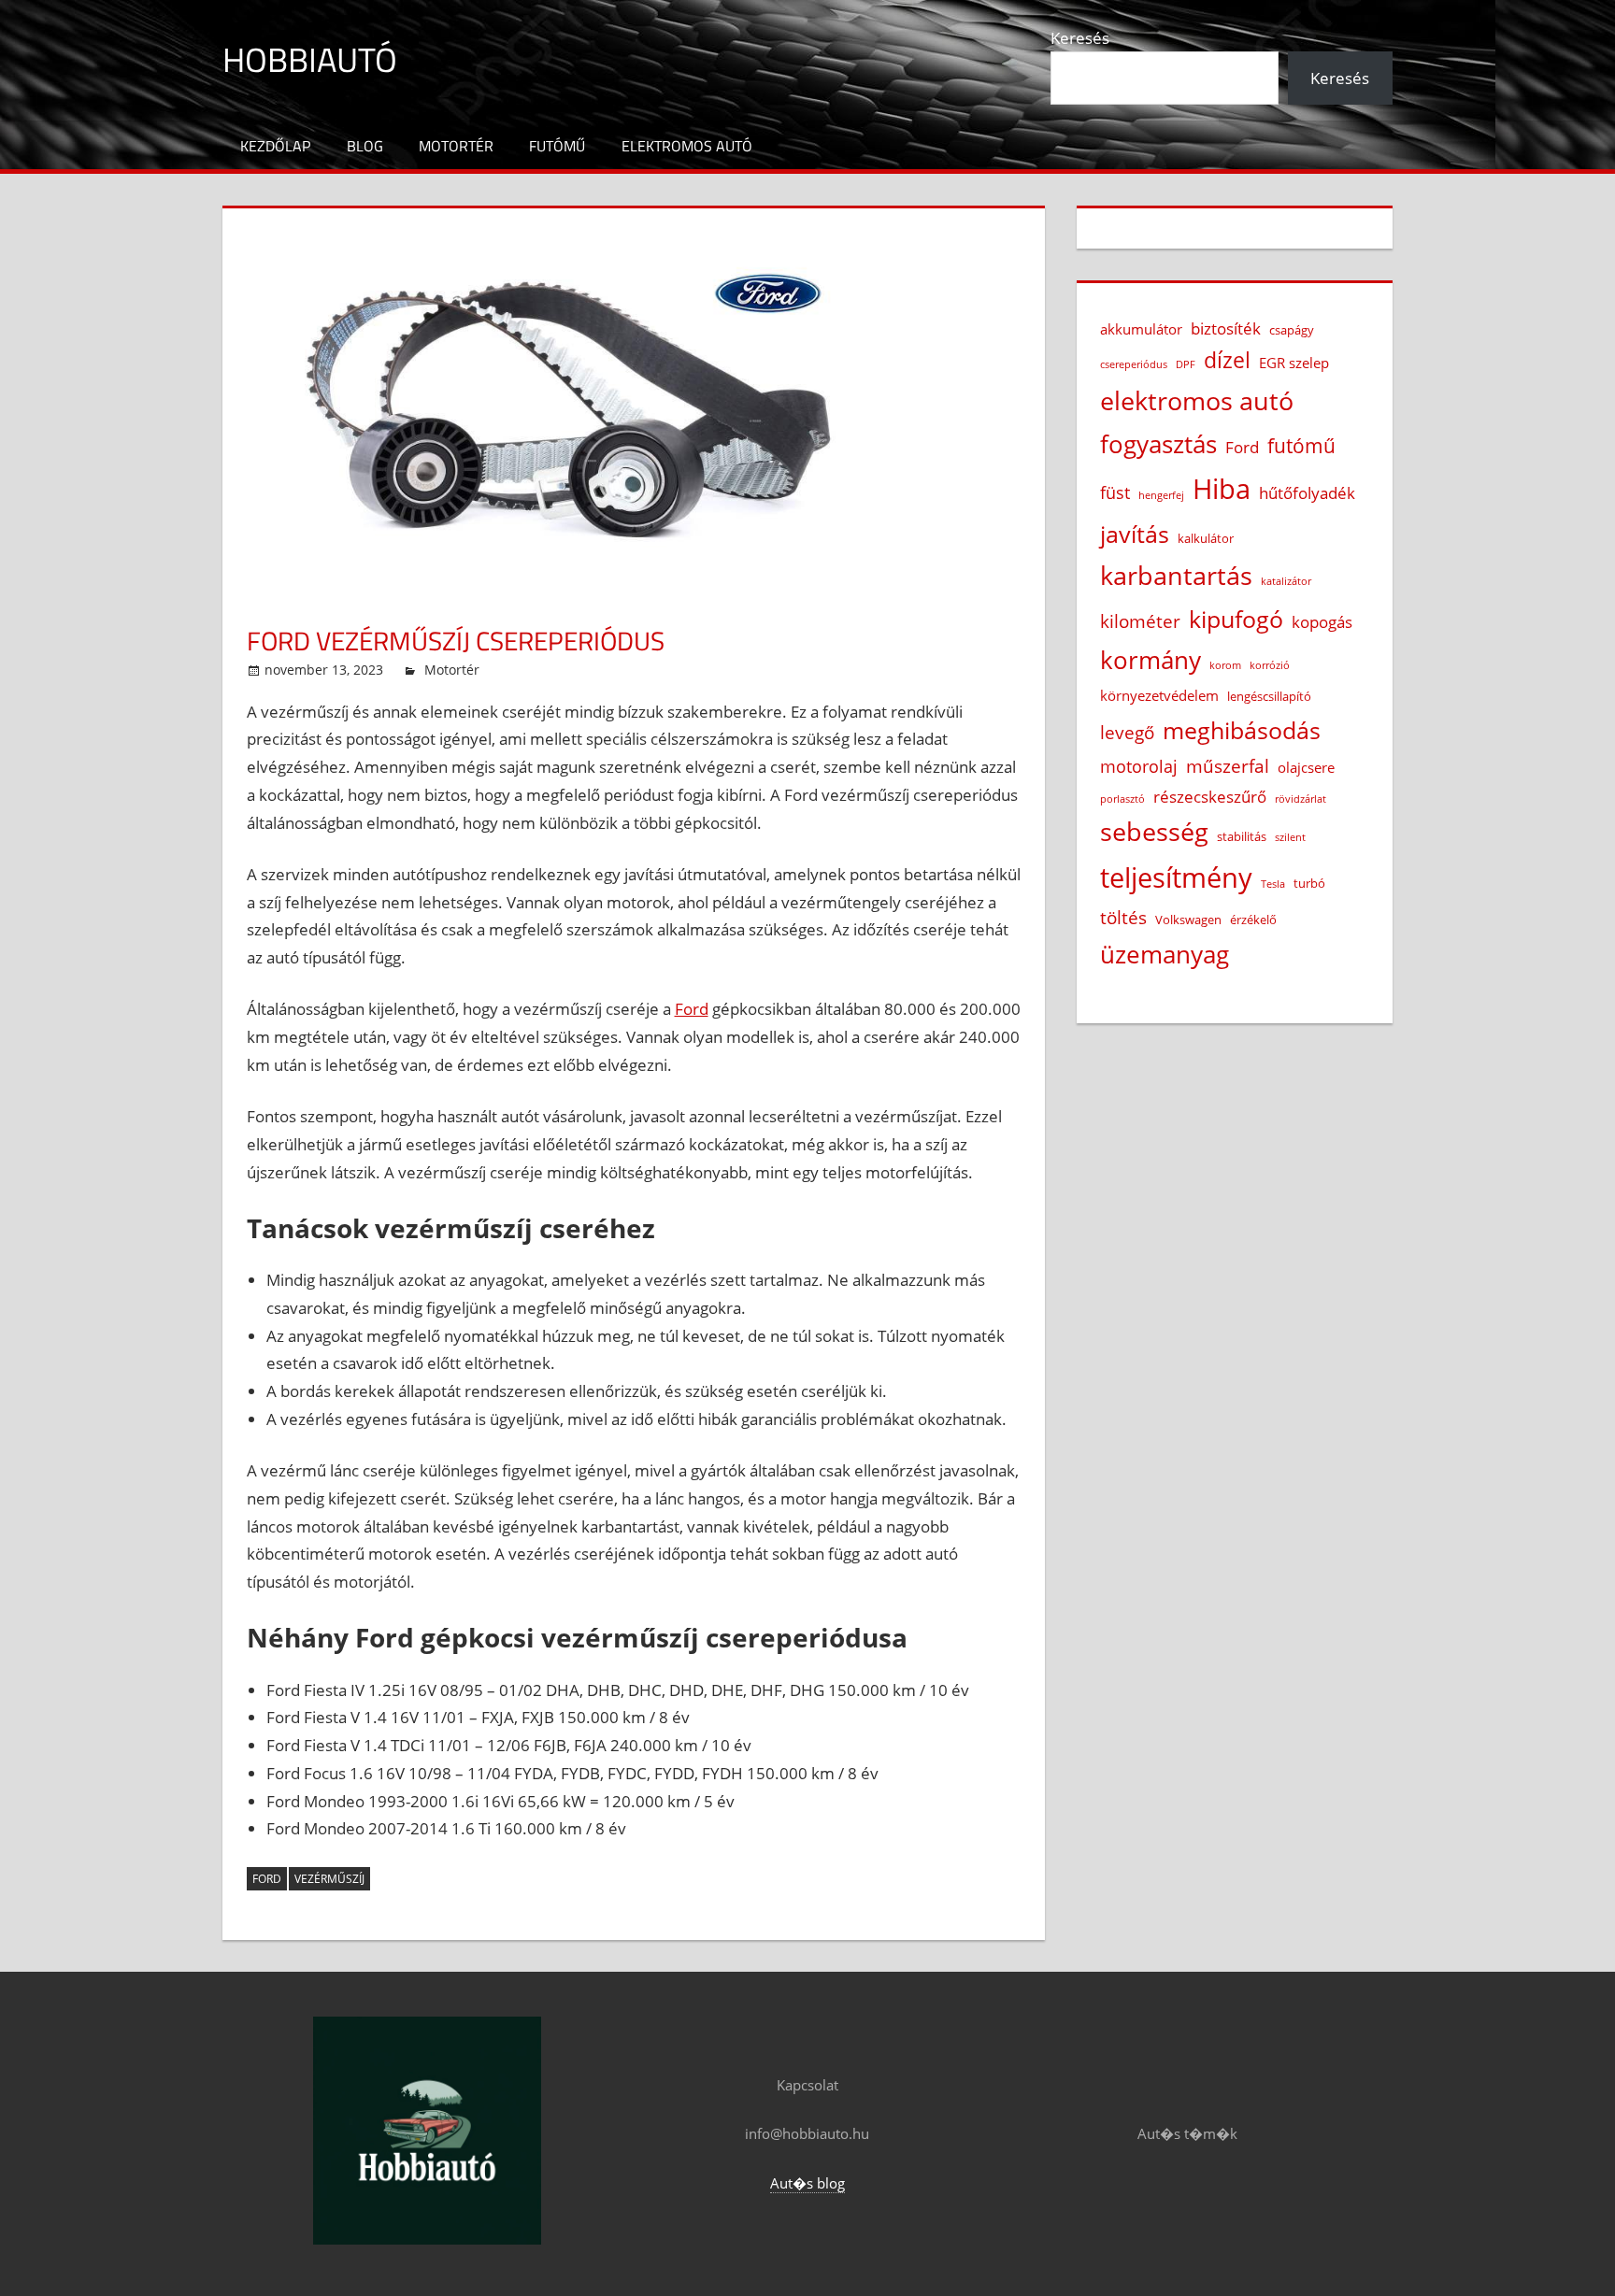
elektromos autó (1197, 401)
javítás (1135, 534)
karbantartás (1176, 576)
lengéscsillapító (1269, 696)
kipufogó (1236, 619)
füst (1115, 492)
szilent (1290, 837)
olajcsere (1306, 767)
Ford (692, 1009)
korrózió (1270, 665)
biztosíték (1226, 328)
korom (1225, 665)
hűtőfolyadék (1307, 493)
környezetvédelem (1159, 695)
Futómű (557, 146)
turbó (1309, 883)
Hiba (1222, 489)
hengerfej (1161, 495)
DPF (1186, 364)
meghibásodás (1242, 730)
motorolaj (1139, 766)
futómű (1301, 446)
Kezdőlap (275, 146)
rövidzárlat (1301, 799)
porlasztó (1122, 799)
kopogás (1322, 622)
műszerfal (1228, 766)
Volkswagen (1188, 920)
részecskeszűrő (1210, 797)
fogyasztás (1158, 444)
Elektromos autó (687, 146)
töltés (1123, 917)
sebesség (1154, 832)
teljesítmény (1176, 877)
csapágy (1292, 330)
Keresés (1080, 38)
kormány (1151, 660)
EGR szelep (1294, 363)
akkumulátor (1141, 329)
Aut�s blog (807, 2183)
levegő (1127, 732)
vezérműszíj (329, 1879)
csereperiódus (1134, 364)
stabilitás (1242, 836)
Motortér (456, 146)
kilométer (1140, 621)
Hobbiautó (310, 59)
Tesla (1273, 884)
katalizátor (1286, 581)
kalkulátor (1206, 538)
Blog (365, 146)
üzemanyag (1165, 954)
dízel (1227, 360)
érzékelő (1253, 920)
